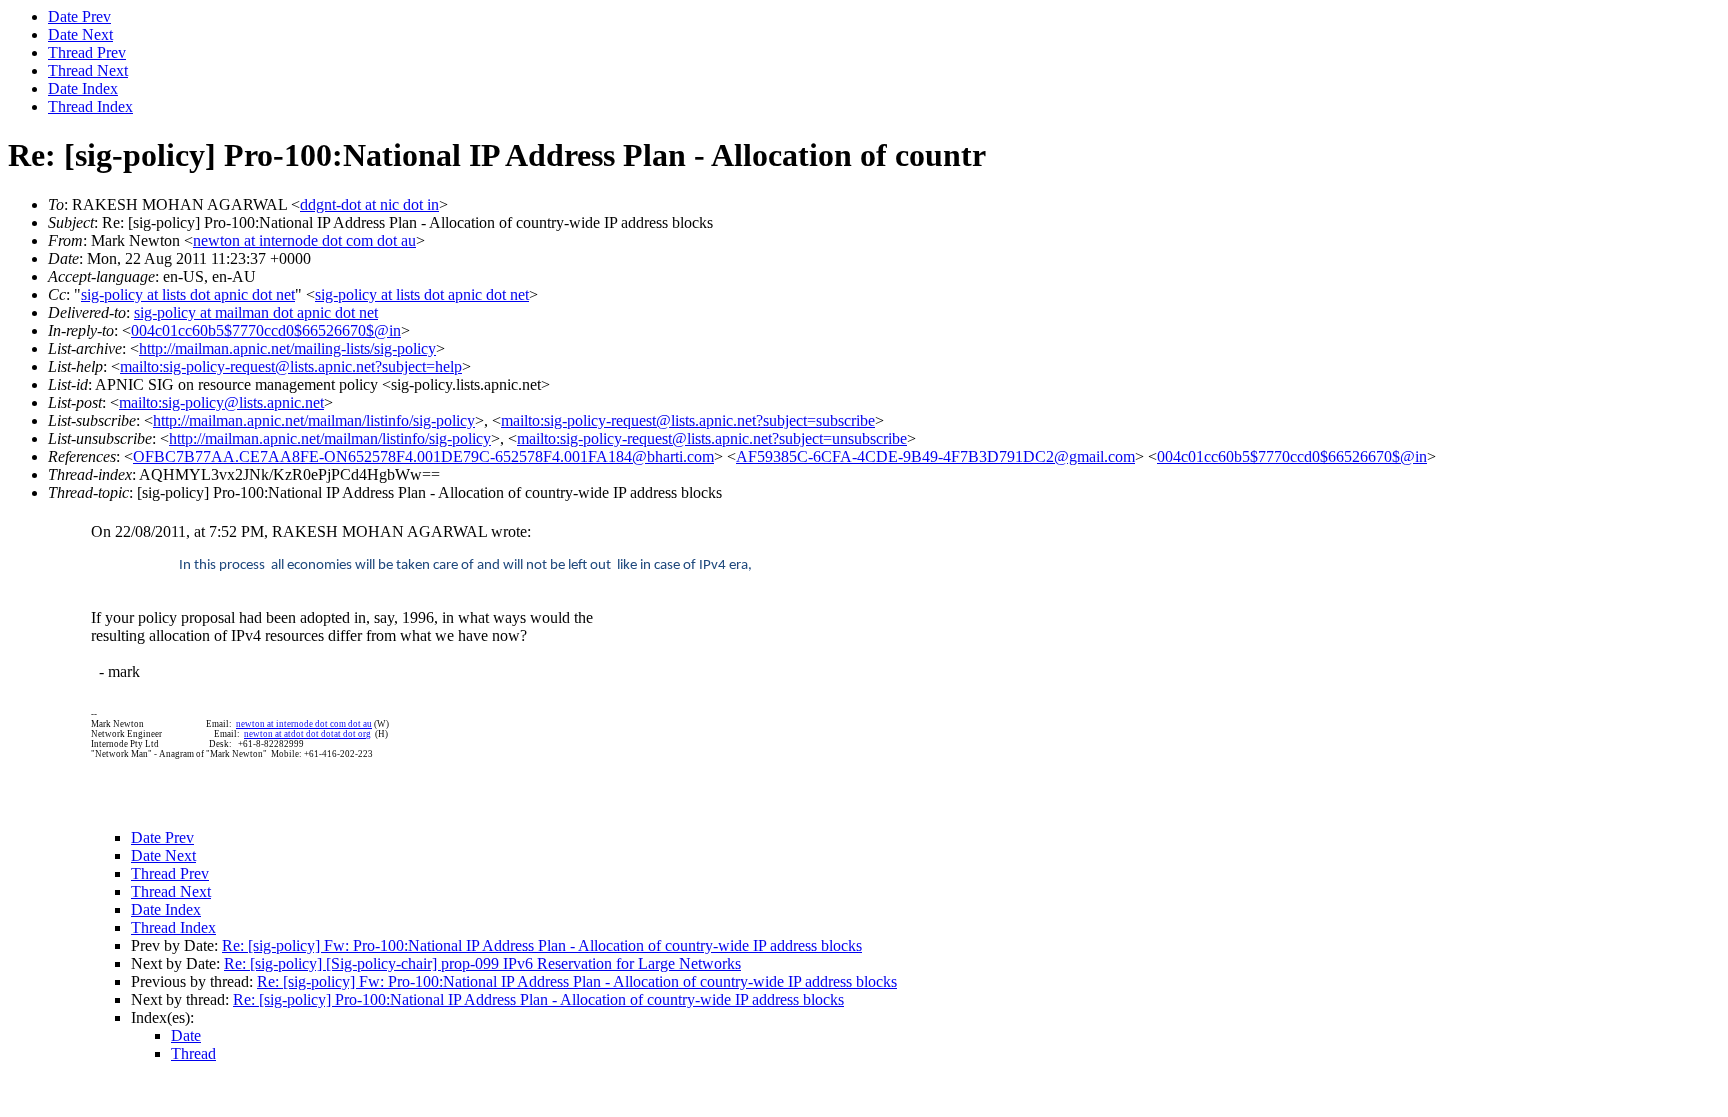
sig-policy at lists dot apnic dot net (188, 294)
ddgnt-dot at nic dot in (369, 204)
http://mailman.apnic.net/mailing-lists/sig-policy (287, 348)
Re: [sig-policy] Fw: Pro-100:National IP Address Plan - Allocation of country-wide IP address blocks (542, 945)
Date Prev (79, 16)
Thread (193, 1053)
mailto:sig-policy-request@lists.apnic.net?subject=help (291, 366)
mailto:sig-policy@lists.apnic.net (221, 402)
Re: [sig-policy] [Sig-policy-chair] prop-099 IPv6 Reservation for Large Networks (482, 963)
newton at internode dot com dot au (304, 240)
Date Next (80, 34)
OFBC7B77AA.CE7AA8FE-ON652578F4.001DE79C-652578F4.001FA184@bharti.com (423, 456)
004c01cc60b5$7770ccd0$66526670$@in (266, 330)
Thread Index (90, 106)
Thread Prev (87, 52)
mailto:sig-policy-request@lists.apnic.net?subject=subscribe (688, 420)
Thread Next (88, 70)
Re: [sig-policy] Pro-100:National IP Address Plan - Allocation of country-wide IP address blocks (538, 999)
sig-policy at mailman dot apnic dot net (256, 312)
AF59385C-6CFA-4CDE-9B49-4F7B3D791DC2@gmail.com (935, 456)
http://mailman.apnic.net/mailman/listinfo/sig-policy (314, 420)
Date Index (83, 88)
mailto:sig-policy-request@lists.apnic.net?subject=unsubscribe (712, 438)
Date (186, 1035)
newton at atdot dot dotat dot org (307, 734)
